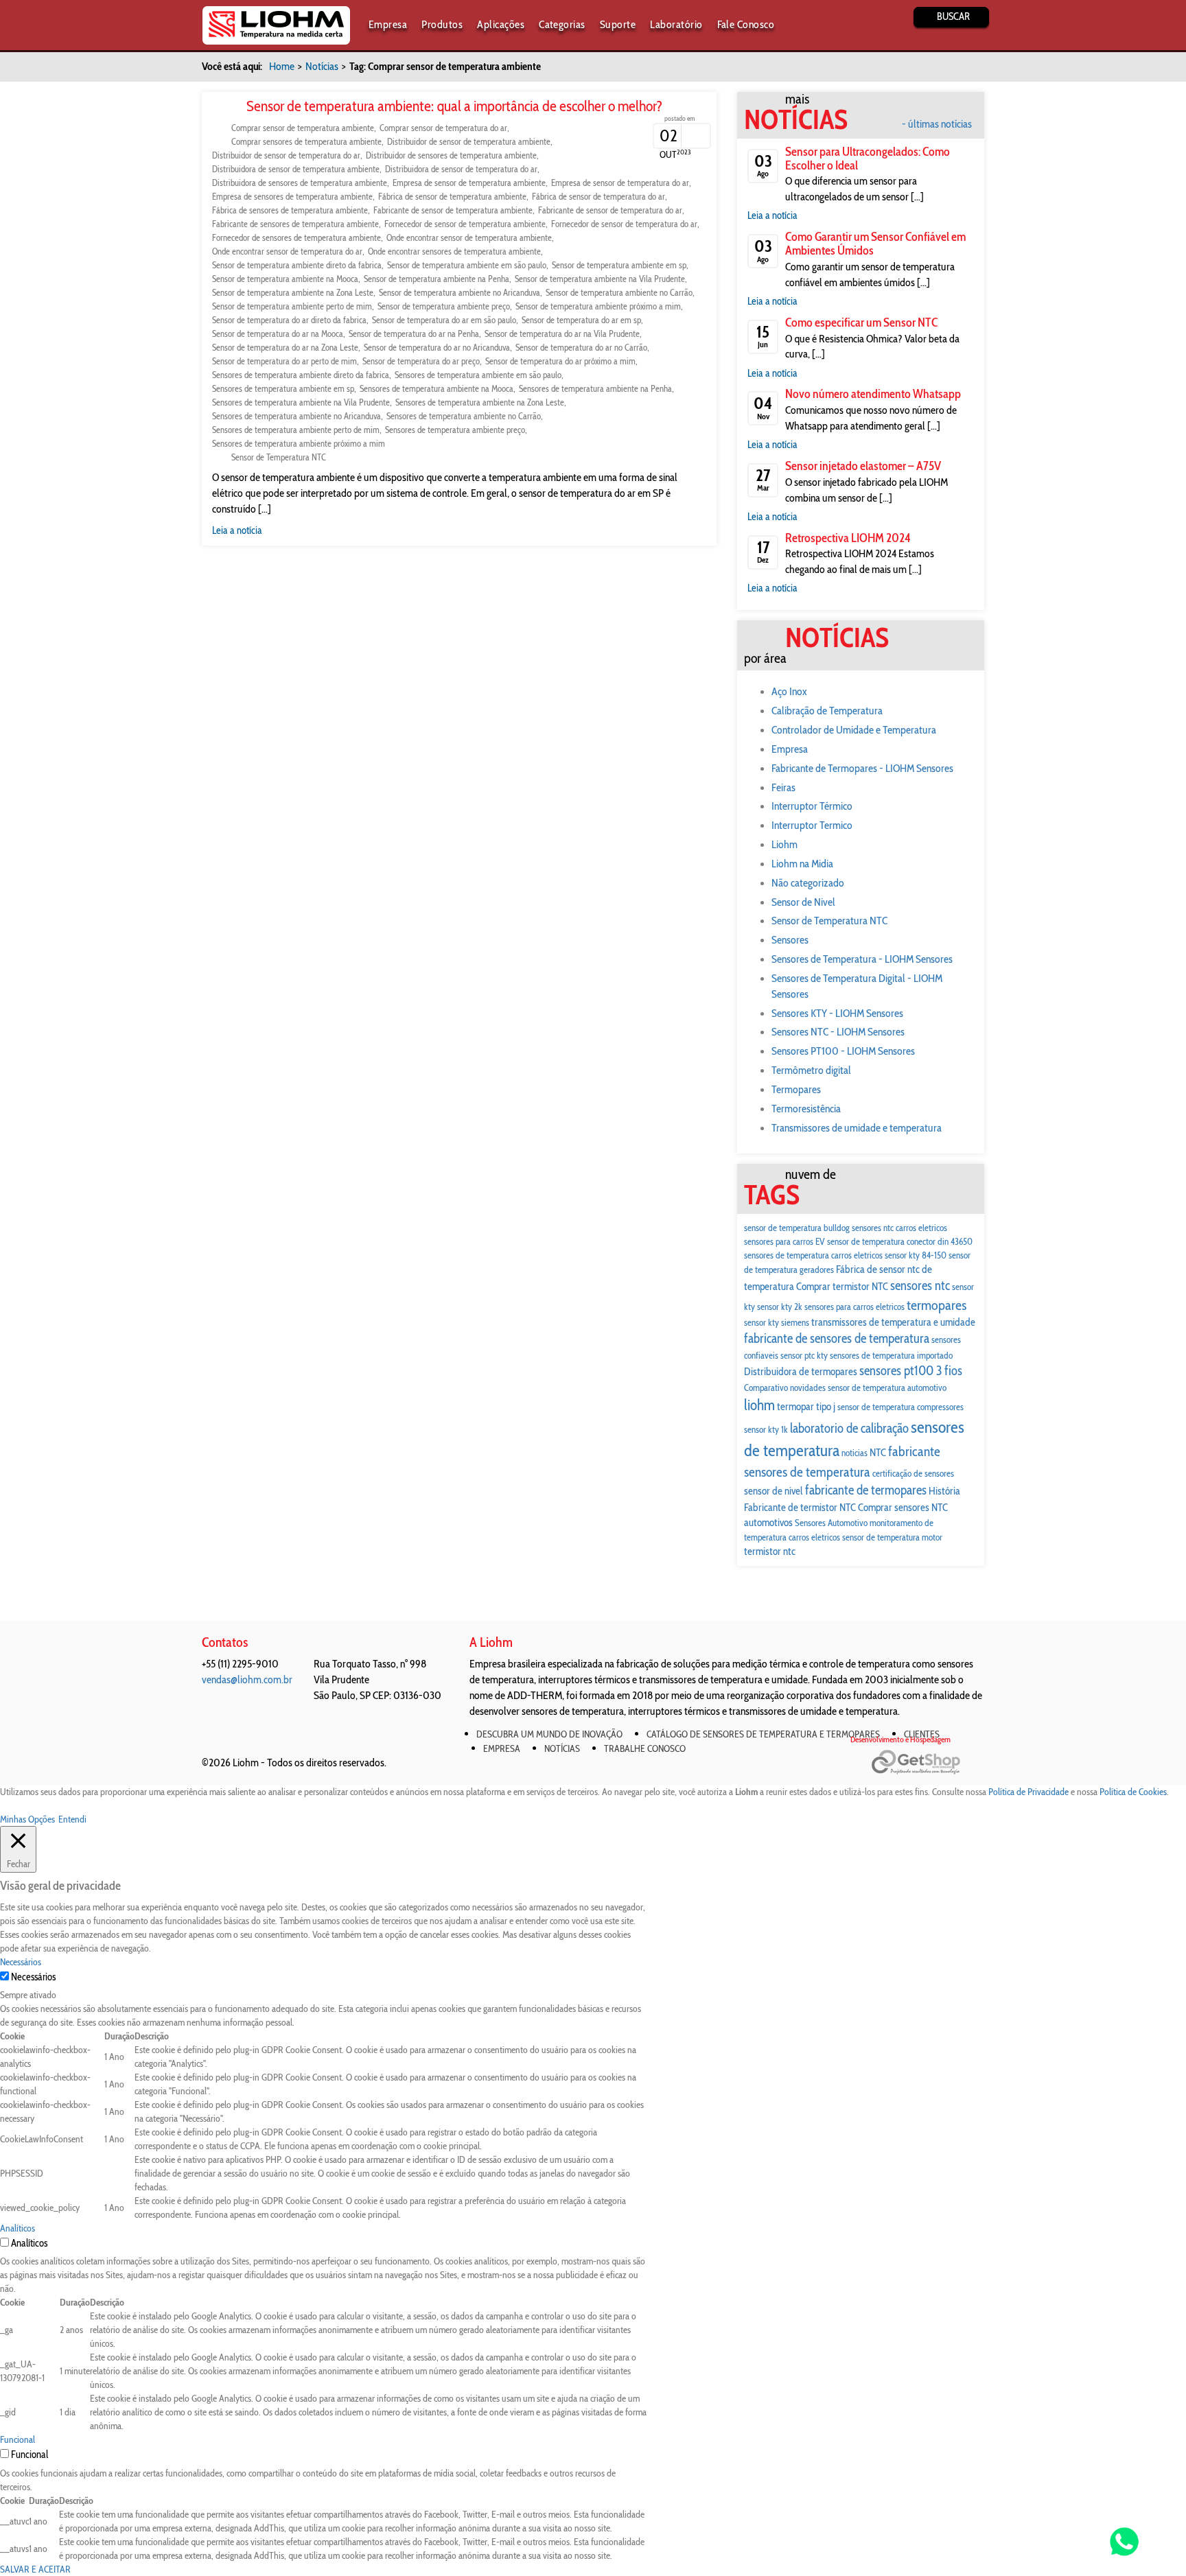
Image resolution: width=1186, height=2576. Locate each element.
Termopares (796, 1089)
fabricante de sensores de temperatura (837, 1338)
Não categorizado (808, 883)
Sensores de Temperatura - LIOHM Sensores (862, 959)
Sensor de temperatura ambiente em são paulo (467, 265)
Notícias (322, 66)
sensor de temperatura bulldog (797, 1228)
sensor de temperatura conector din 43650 (900, 1241)
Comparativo (766, 1387)
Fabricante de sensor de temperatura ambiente (453, 210)
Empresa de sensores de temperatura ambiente (292, 196)
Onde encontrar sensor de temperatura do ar (287, 251)
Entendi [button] (72, 1819)
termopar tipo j (806, 1406)
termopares (937, 1305)
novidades (808, 1387)
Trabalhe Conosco (645, 1748)
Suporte (618, 24)
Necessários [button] (21, 1962)
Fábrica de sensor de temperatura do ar (598, 196)
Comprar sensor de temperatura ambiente (303, 128)
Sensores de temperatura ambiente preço (455, 430)
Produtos (442, 24)
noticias (854, 1453)
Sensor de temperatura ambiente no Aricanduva (460, 292)
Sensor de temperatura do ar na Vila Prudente (562, 333)
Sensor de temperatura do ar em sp (581, 320)
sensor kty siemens (777, 1322)
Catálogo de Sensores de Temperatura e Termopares (763, 1734)
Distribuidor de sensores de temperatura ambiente (451, 155)
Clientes (922, 1734)
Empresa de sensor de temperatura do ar (620, 183)
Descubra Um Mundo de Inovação (549, 1734)
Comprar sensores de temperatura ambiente (306, 141)
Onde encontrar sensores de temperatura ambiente (454, 251)
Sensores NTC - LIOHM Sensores (838, 1032)
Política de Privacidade (1028, 1792)
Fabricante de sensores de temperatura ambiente (295, 224)
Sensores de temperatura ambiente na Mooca (437, 388)
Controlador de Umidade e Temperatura (854, 730)
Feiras (783, 787)
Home (282, 66)
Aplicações (501, 24)
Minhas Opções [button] (27, 1819)
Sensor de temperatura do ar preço (421, 361)
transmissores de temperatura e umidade (893, 1322)
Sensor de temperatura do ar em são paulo (444, 320)
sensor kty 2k (780, 1307)
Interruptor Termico (812, 825)
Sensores (790, 940)
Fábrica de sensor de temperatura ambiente (452, 196)
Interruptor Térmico (812, 806)
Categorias (562, 24)
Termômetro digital (811, 1070)
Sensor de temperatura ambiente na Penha (437, 279)
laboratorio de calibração (849, 1428)
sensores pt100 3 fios (911, 1371)
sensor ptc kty (804, 1355)
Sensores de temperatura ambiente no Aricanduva (296, 416)
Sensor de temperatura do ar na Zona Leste (285, 347)
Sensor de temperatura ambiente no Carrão (619, 292)
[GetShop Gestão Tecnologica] (928, 1763)
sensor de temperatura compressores (900, 1407)
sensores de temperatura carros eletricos (813, 1255)
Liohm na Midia (802, 864)
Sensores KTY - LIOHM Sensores (837, 1013)
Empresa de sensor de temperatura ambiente (469, 183)
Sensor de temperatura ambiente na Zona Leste (293, 292)
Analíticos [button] (18, 2228)
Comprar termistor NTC (842, 1286)
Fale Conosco (746, 24)
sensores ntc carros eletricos (899, 1228)
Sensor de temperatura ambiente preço (444, 306)
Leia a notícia (237, 530)
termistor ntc (770, 1551)
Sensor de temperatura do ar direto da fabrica (289, 320)
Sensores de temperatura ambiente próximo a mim (299, 443)
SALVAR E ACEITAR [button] (35, 2569)
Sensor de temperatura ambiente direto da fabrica (297, 265)
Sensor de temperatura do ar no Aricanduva (437, 347)
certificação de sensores (913, 1473)
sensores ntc (920, 1286)
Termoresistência (806, 1109)
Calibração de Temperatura (827, 711)
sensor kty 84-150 (916, 1255)
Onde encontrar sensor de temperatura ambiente (469, 237)
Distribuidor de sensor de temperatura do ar (286, 155)
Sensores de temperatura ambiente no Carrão (464, 416)
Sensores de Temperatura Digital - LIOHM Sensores (857, 986)
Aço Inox (789, 691)
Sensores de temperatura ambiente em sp (283, 388)
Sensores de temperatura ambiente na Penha (595, 388)
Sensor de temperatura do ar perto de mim (284, 361)
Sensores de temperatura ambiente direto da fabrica (301, 375)
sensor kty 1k (766, 1429)
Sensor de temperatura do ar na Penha (414, 333)
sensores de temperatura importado (891, 1355)
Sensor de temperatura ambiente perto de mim (292, 306)
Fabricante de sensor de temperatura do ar (610, 210)
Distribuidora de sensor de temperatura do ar (461, 169)
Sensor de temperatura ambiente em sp (619, 265)
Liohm (784, 844)
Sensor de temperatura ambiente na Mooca (285, 279)
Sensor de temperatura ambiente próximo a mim (598, 306)
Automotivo (848, 1523)
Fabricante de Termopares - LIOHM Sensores (862, 768)
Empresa (388, 24)
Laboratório (676, 24)
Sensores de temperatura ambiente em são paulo (478, 375)
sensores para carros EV (784, 1241)
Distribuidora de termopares (801, 1371)
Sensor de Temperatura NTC (279, 457)
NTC (878, 1452)
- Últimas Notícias (937, 124)
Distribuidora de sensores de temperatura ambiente (300, 183)
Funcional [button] (18, 2439)
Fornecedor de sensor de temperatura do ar (624, 224)
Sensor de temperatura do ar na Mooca (278, 333)
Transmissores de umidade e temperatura (857, 1128)
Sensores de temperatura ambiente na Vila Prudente (301, 402)
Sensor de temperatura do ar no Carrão (581, 347)
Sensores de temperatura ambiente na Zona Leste (480, 402)
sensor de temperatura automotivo (887, 1387)
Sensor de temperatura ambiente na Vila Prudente (600, 279)
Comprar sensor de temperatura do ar (443, 128)
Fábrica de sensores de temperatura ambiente (290, 210)
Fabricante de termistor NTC (800, 1507)
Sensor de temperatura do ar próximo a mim (560, 361)
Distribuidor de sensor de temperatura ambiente (469, 141)
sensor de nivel (774, 1491)
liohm (759, 1405)
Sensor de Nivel (803, 902)
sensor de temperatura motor (892, 1537)
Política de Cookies (1133, 1792)
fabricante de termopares (866, 1490)
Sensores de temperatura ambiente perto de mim (296, 430)
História (944, 1491)
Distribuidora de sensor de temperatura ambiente (296, 169)
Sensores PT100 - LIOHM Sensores (843, 1051)
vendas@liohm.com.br (247, 1679)
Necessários (33, 1977)
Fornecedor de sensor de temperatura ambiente (465, 224)
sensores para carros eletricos (854, 1307)
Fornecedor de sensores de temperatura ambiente (296, 237)
